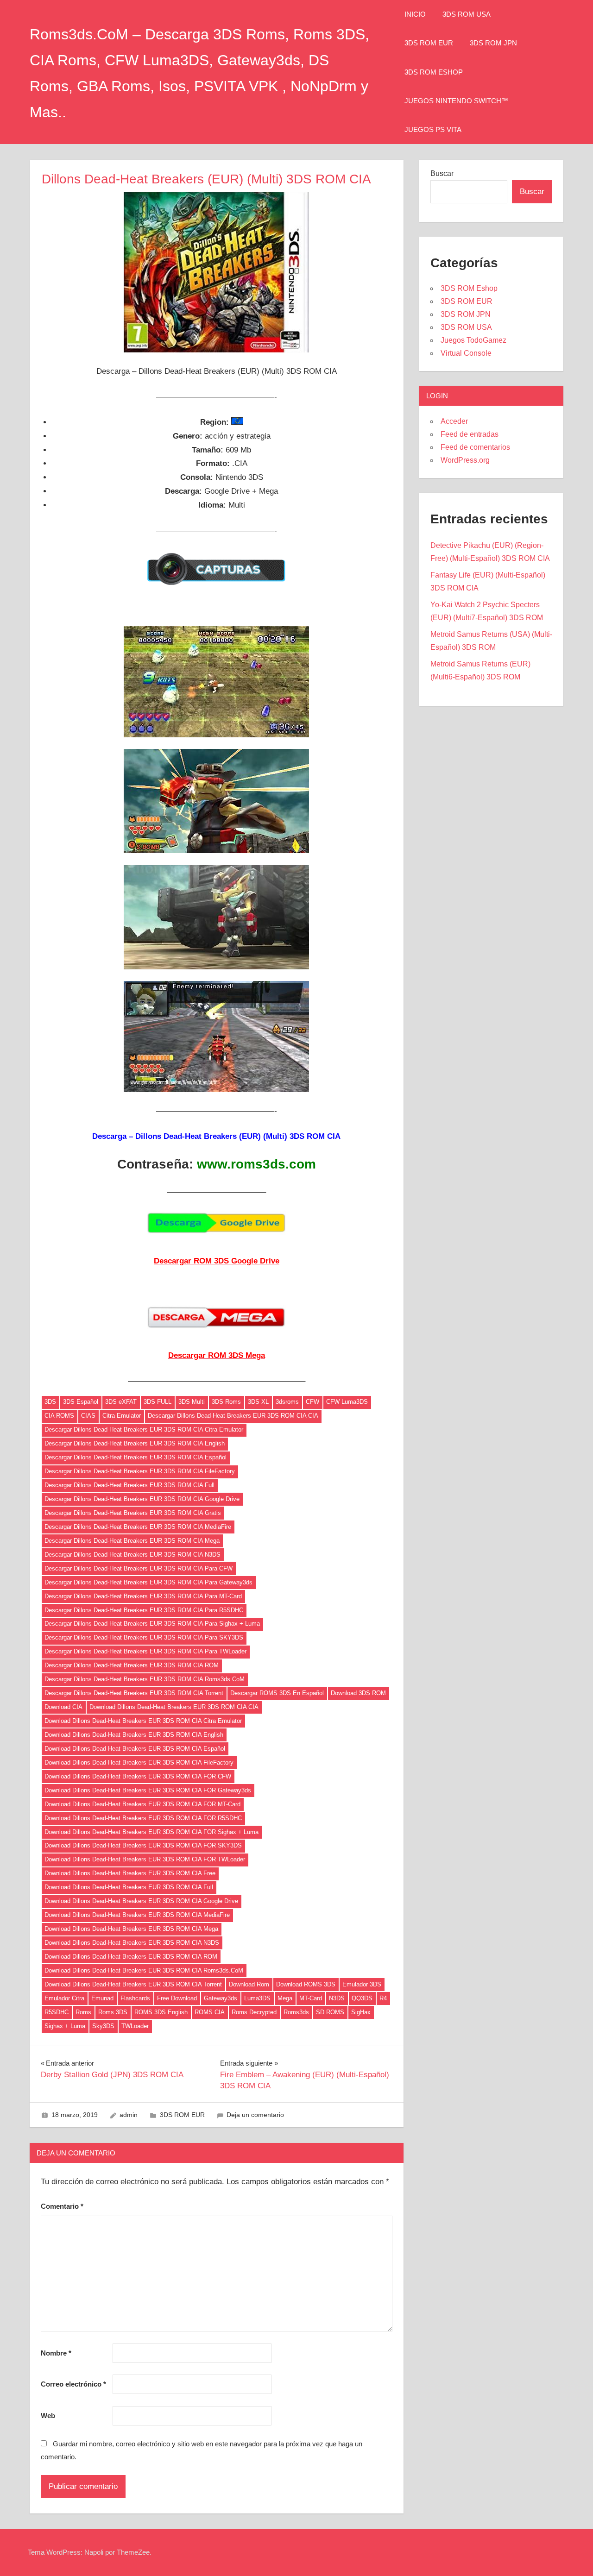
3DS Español (81, 1402)
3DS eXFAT (121, 1402)
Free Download (177, 1998)
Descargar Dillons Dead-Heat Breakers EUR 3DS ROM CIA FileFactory (140, 1471)
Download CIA (63, 1707)
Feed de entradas (470, 434)
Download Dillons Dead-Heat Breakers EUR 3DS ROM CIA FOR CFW (138, 1776)
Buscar (442, 173)
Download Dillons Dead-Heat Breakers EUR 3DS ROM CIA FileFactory (139, 1762)
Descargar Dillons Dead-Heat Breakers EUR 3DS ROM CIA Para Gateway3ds (148, 1582)
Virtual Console (466, 353)
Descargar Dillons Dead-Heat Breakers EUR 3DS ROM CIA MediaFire (138, 1527)
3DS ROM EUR (429, 43)
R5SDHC (57, 2012)
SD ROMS (330, 2012)
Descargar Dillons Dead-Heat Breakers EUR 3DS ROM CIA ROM (132, 1665)
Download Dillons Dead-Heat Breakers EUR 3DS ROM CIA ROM (131, 1957)
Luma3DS (257, 1998)
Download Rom (249, 1984)
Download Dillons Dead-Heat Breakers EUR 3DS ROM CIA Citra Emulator (143, 1721)
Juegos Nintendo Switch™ (456, 101)
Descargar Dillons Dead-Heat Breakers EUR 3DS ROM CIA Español (136, 1457)
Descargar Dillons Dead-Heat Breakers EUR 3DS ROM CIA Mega (132, 1541)
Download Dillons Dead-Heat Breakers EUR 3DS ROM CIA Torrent (133, 1984)
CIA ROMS (59, 1416)
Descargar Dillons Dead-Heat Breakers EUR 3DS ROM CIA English (135, 1443)
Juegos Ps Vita (433, 129)
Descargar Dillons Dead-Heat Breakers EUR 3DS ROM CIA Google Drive (142, 1499)
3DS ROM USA (467, 14)
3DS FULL (158, 1402)
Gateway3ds (221, 1998)
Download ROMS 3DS (306, 1984)
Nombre (56, 2353)
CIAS (88, 1416)
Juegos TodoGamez (473, 340)
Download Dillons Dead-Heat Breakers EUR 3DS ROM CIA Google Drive (141, 1901)
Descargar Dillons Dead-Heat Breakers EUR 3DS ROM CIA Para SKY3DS (144, 1637)
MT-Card (311, 1998)
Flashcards (135, 1998)
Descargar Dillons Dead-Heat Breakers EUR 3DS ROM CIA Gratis (133, 1513)
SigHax (361, 2012)
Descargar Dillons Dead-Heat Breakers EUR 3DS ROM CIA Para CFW (139, 1568)
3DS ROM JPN (493, 43)
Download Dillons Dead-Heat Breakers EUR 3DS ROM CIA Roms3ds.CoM (144, 1970)
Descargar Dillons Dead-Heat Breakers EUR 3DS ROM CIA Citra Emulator (144, 1429)
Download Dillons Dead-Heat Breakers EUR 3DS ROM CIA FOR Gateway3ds (148, 1790)
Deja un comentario (255, 2115)
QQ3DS (362, 1998)
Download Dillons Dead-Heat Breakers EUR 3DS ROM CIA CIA (174, 1707)
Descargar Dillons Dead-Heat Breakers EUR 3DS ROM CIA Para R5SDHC (144, 1610)
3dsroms (287, 1402)
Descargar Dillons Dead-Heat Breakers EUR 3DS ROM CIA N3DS (132, 1555)
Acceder (454, 421)
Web (48, 2416)
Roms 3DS (113, 2012)
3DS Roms (226, 1402)
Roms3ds (296, 2012)
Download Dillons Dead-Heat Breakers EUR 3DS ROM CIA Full (129, 1887)
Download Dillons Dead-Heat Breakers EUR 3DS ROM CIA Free (130, 1873)
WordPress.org (465, 460)
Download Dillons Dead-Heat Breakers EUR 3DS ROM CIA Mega (131, 1929)
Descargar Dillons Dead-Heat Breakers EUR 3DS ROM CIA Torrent (134, 1693)
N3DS (337, 1998)
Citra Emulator (122, 1416)
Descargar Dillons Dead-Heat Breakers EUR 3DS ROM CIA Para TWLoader (145, 1651)
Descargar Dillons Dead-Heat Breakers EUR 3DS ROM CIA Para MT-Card (143, 1596)
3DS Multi (192, 1402)
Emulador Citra (64, 1998)
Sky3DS (103, 2026)
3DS (50, 1402)
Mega (285, 1998)
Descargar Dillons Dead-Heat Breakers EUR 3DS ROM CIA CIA (233, 1416)
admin (129, 2115)
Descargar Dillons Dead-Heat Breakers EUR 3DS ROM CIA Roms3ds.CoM (145, 1679)
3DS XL (258, 1402)
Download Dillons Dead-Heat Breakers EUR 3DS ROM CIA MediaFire (137, 1915)
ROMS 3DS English (161, 2012)
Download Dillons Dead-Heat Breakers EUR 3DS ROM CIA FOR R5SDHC (143, 1818)
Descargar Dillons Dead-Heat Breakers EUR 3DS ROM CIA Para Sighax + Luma (152, 1624)
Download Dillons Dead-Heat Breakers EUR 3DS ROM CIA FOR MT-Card (142, 1804)
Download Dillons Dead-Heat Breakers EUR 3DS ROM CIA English (134, 1735)
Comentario (62, 2206)
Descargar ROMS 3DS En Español (277, 1693)
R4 (383, 1998)
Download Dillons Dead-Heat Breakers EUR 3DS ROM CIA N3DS (132, 1943)
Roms (83, 2012)
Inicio (415, 14)
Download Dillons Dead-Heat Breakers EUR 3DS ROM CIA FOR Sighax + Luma (151, 1832)
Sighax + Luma (65, 2026)
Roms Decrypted (254, 2012)
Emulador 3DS (362, 1984)
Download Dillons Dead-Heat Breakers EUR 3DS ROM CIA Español (135, 1749)
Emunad (102, 1998)
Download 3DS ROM (358, 1693)
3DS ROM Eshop (434, 72)
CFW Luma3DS (347, 1402)
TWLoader (135, 2026)
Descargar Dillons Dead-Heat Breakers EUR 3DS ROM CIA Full (129, 1485)
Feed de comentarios (475, 447)
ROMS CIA (210, 2012)
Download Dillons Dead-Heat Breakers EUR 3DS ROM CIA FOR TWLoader (145, 1859)
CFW (312, 1402)
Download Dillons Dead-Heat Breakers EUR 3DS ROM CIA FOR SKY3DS (143, 1845)
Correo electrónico (73, 2384)
